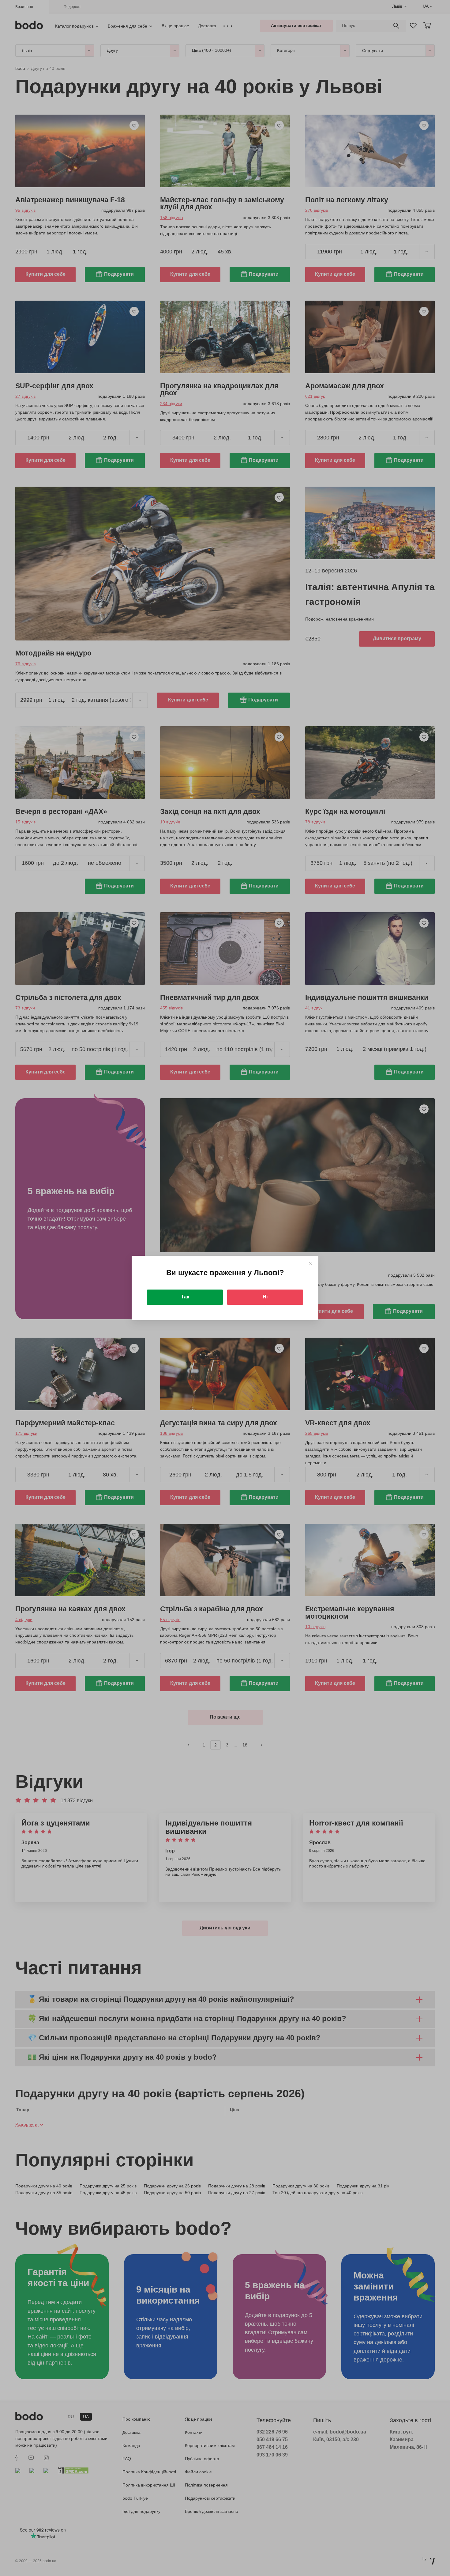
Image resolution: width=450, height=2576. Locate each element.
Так (185, 1297)
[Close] (311, 1264)
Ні (265, 1297)
